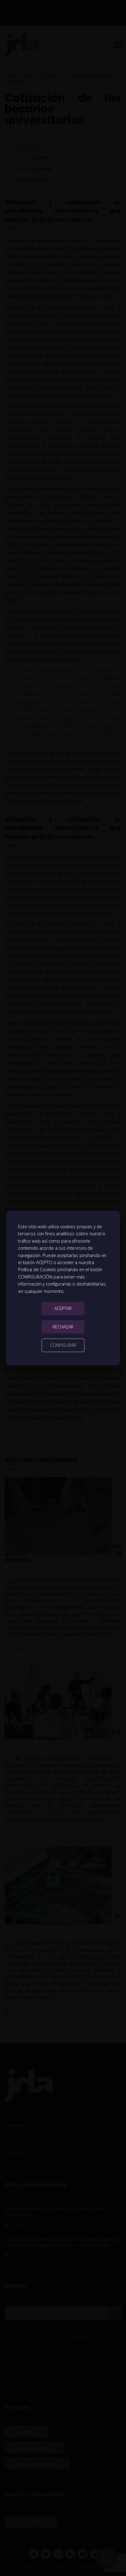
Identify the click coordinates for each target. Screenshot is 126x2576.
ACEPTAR (63, 1308)
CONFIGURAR (63, 1345)
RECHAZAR (63, 1327)
